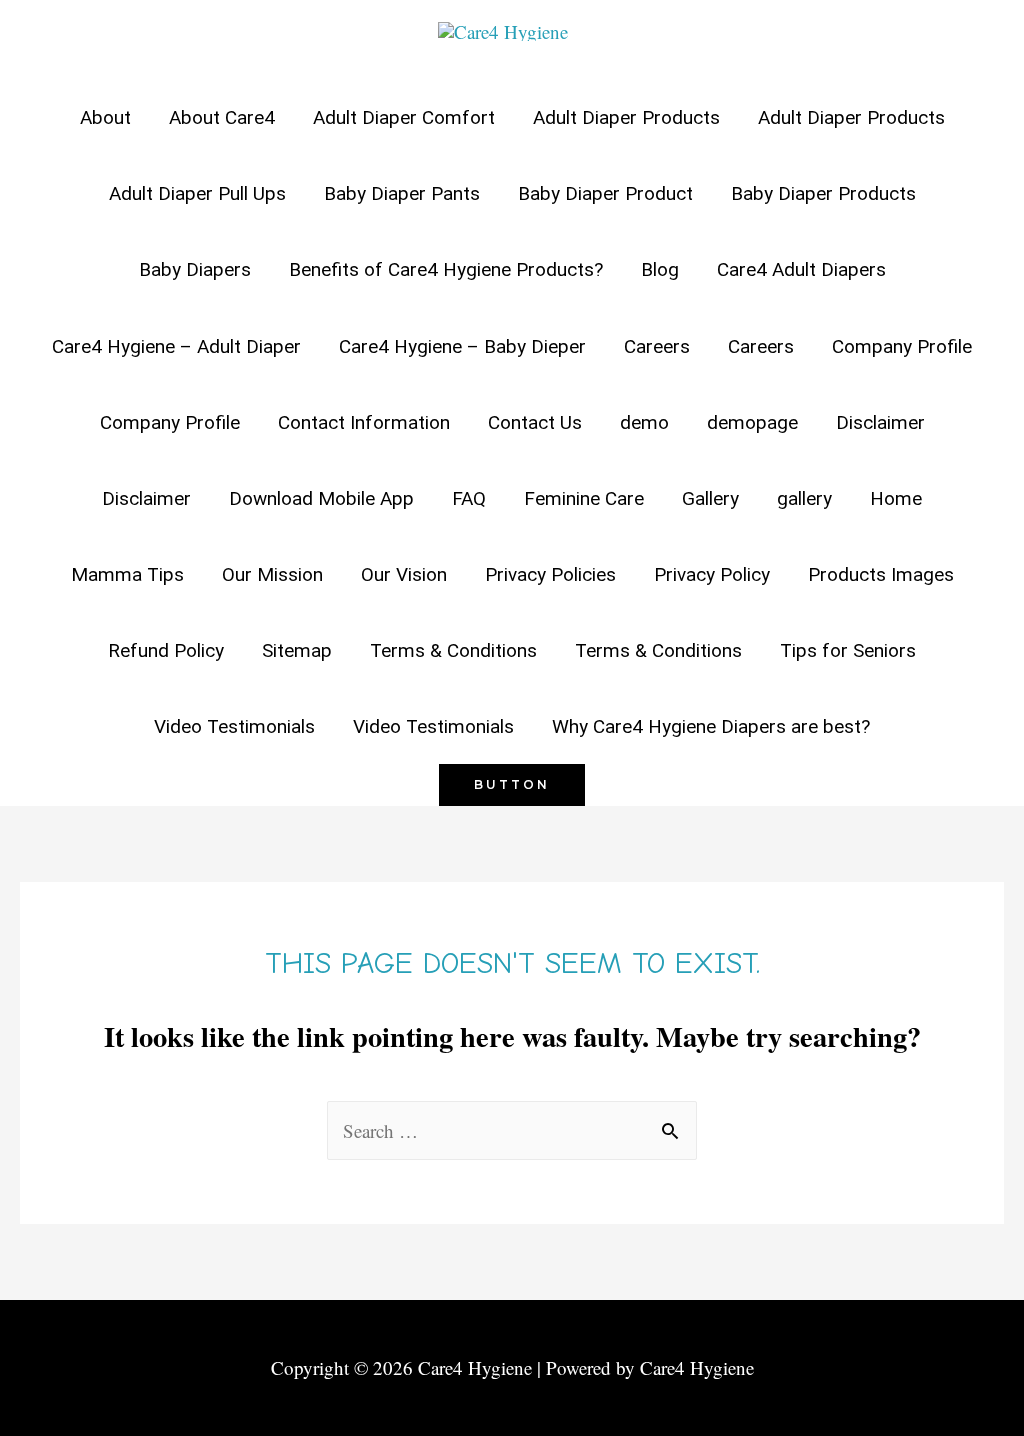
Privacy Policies (550, 574)
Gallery (710, 498)
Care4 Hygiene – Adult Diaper (176, 346)
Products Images (881, 574)
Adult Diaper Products (626, 117)
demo (644, 422)
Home (896, 498)
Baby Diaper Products (823, 193)
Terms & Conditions (453, 650)
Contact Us (535, 422)
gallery (804, 498)
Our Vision (404, 574)
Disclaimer (880, 422)
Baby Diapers (195, 269)
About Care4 (222, 117)
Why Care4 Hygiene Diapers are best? (711, 726)
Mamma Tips (127, 574)
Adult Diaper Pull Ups (197, 193)
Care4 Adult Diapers (801, 269)
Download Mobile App (321, 498)
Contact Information (364, 422)
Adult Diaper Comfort (404, 117)
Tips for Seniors (848, 650)
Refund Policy (166, 650)
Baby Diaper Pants (402, 193)
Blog (660, 269)
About (105, 117)
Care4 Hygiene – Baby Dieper (462, 346)
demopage (752, 422)
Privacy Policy (712, 574)
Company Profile (902, 346)
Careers (657, 346)
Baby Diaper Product (605, 193)
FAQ (469, 498)
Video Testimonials (234, 726)
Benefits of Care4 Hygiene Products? (446, 269)
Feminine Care (584, 498)
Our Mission (272, 574)
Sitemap (297, 650)
